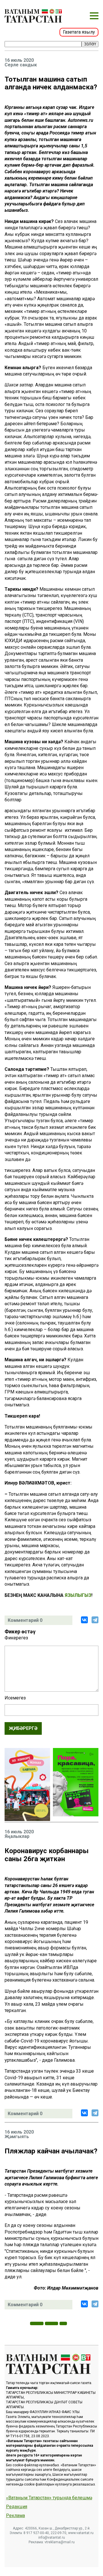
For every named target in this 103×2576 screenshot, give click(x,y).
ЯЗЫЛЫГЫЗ (78, 1595)
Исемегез (15, 1698)
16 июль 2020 (19, 60)
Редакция (17, 2507)
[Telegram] (95, 1620)
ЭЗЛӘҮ (90, 44)
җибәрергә (23, 1728)
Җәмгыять (17, 2137)
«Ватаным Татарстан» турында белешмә (49, 2498)
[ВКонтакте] (84, 1620)
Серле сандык (21, 65)
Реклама (15, 2516)
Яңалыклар (17, 1836)
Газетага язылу (79, 32)
